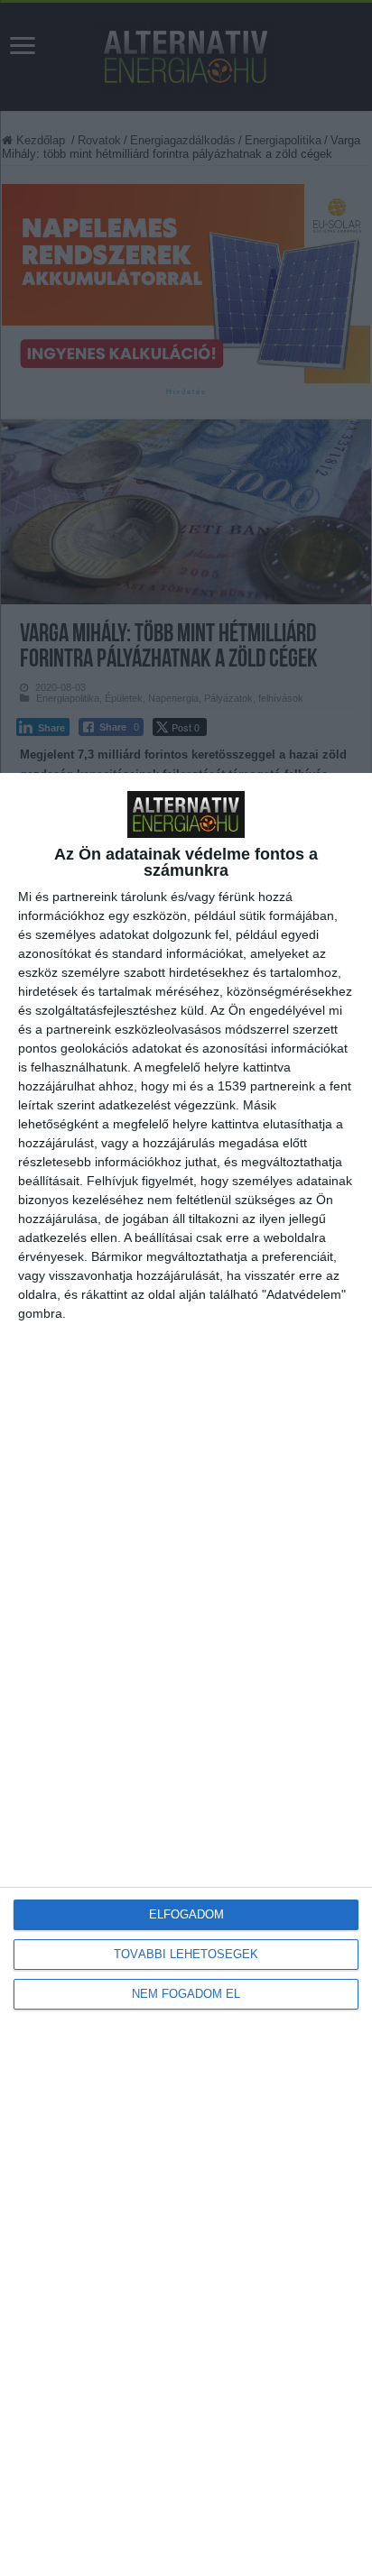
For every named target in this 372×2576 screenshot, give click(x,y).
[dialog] (186, 1674)
